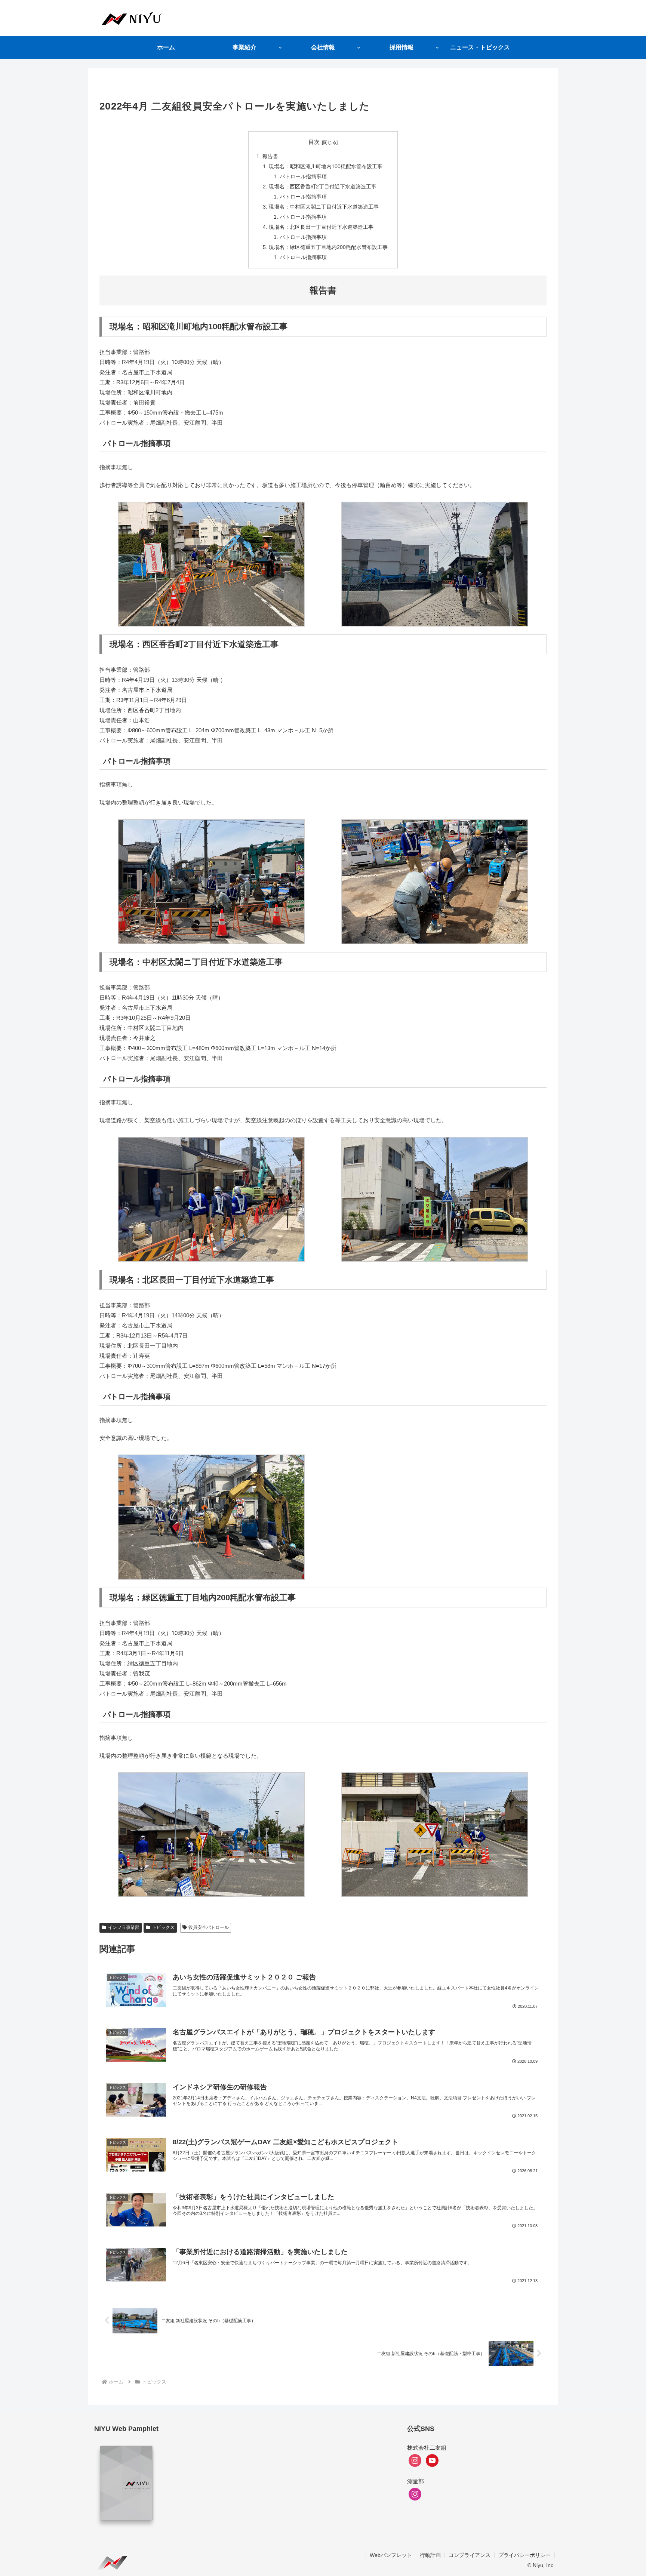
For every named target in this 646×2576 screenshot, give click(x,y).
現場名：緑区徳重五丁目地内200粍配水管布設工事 (328, 247)
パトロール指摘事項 (303, 177)
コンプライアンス (470, 2555)
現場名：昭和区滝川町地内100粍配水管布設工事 (326, 167)
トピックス (163, 1927)
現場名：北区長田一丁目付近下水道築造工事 (321, 227)
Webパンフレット (391, 2555)
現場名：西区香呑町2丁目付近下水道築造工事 (323, 187)
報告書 (270, 156)
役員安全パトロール (209, 1927)
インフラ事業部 (124, 1927)
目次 (314, 142)
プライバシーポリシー (525, 2555)
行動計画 (430, 2555)
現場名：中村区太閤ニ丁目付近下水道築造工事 (324, 207)
